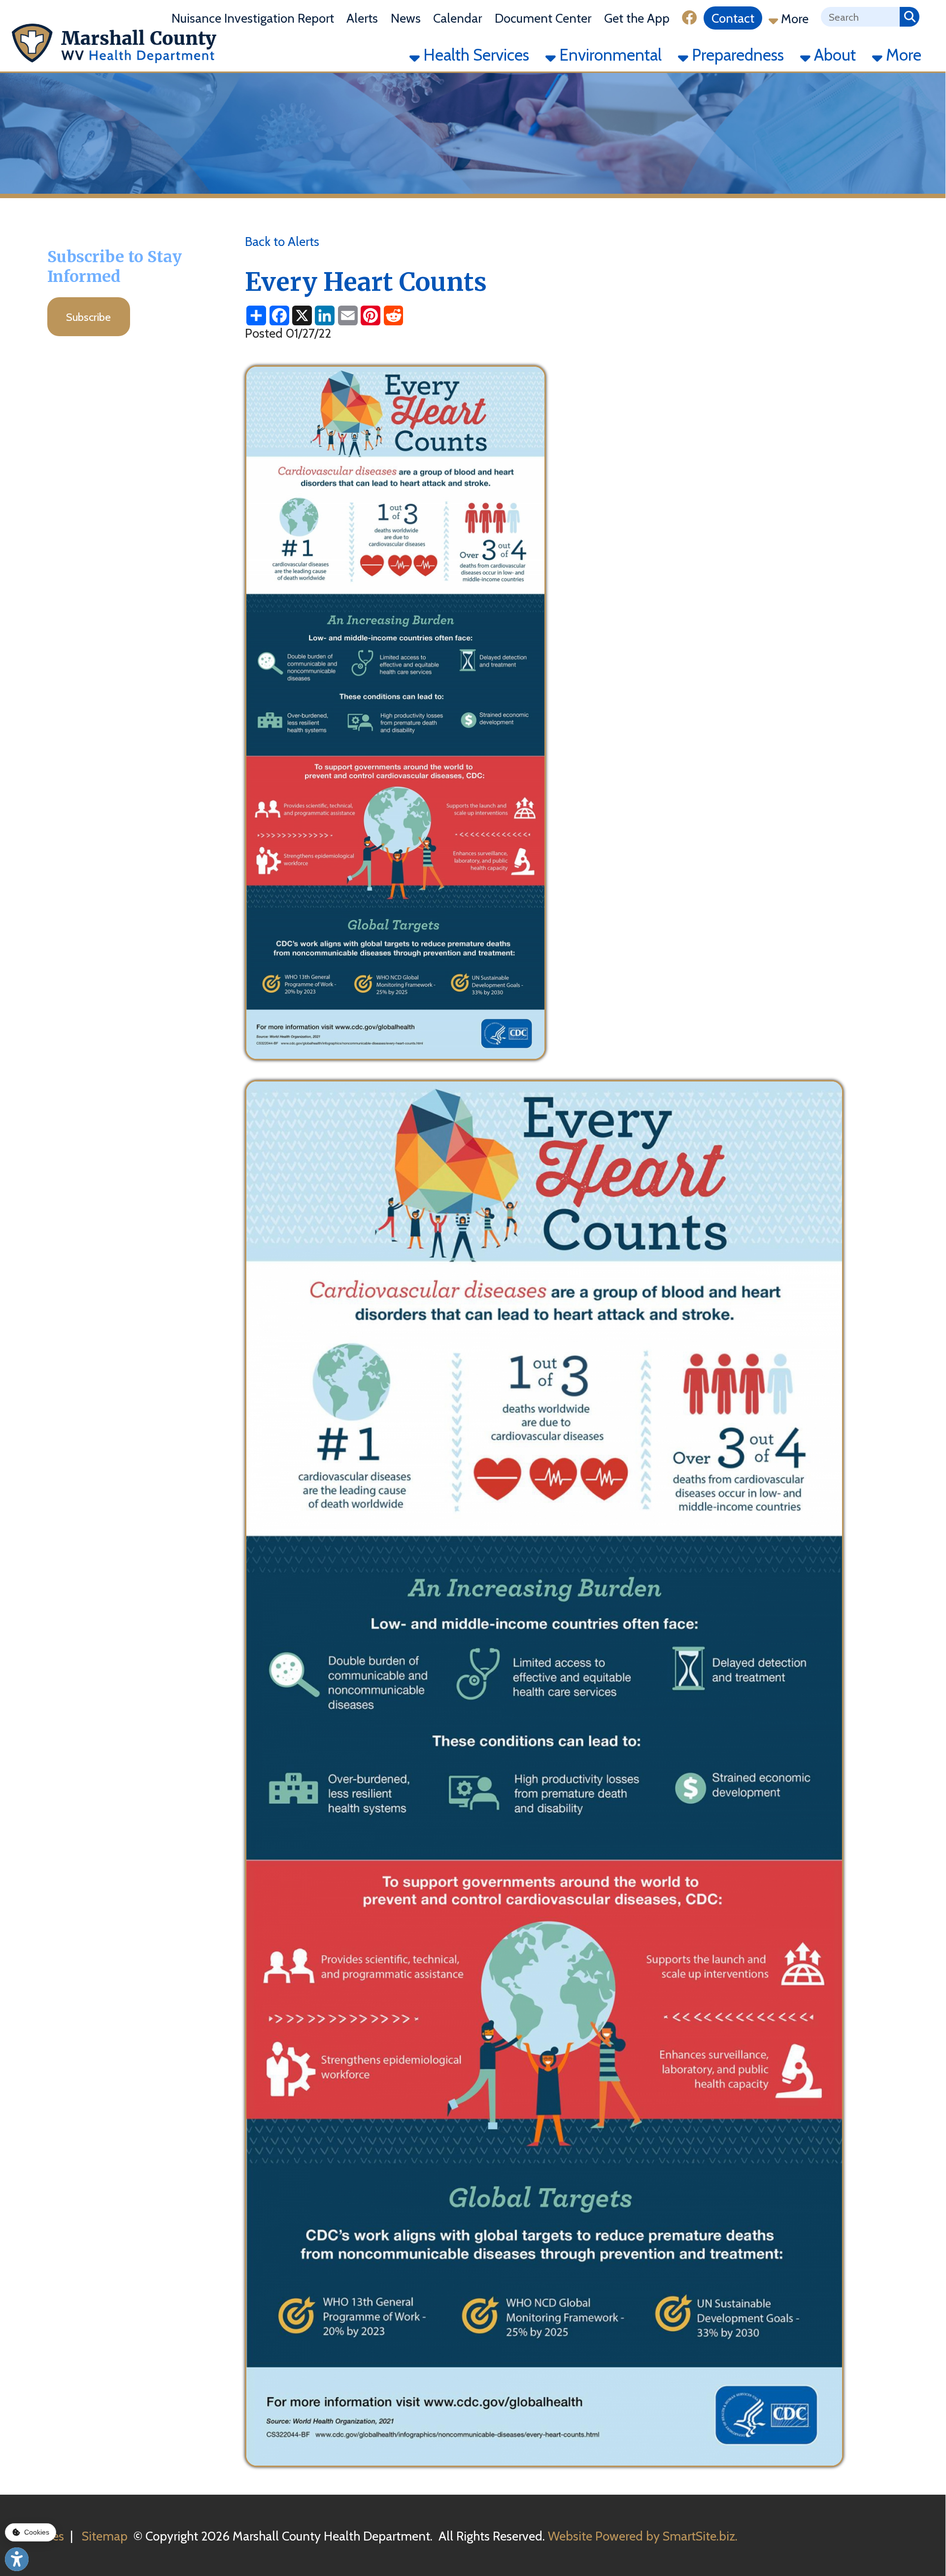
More (793, 18)
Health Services (474, 55)
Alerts (362, 18)
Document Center (543, 18)
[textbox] (860, 17)
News (406, 18)
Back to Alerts (282, 241)
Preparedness (736, 55)
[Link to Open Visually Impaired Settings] (17, 2559)
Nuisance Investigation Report (253, 18)
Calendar (457, 18)
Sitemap (105, 2536)
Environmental (609, 55)
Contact (733, 18)
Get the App (637, 18)
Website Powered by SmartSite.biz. (643, 2536)
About (833, 55)
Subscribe (88, 317)
